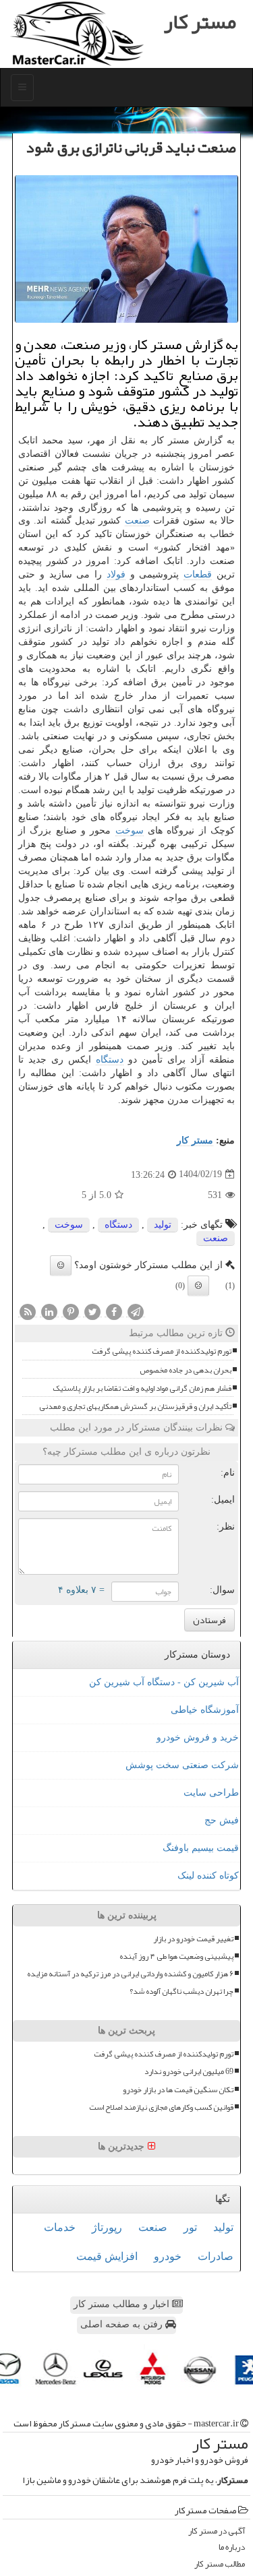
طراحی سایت (211, 1793)
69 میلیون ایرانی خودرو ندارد (189, 2072)
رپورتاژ (107, 2227)
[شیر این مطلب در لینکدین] (49, 1312)
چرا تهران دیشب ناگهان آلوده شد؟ (181, 1991)
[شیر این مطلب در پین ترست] (71, 1312)
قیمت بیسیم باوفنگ (201, 1848)
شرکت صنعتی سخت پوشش (182, 1765)
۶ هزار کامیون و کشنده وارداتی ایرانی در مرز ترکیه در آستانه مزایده (130, 1974)
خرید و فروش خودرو (198, 1737)
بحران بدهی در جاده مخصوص (186, 1370)
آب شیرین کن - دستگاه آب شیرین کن (164, 1682)
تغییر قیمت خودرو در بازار (193, 1939)
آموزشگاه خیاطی (205, 1710)
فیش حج (222, 1820)
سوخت (130, 830)
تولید (163, 1225)
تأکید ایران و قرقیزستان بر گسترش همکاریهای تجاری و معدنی (135, 1407)
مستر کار (200, 22)
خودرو (168, 2256)
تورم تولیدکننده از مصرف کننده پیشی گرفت (162, 1351)
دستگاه (110, 1060)
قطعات (198, 574)
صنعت (137, 521)
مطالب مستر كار (220, 2564)
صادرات (216, 2256)
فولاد (116, 574)
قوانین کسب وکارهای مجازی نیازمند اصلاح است (161, 2107)
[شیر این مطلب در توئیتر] (92, 1312)
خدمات (60, 2227)
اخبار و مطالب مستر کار (123, 2304)
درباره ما (232, 2547)
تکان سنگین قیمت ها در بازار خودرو (178, 2090)
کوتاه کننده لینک (208, 1876)
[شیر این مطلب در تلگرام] (136, 1312)
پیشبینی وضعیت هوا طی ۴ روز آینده (176, 1956)
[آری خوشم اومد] (61, 1265)
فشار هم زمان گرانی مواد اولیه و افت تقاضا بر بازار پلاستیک (142, 1388)
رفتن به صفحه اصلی (123, 2324)
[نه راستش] (198, 1286)
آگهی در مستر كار (217, 2531)
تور (190, 2227)
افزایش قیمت (107, 2256)
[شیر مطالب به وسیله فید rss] (28, 1312)
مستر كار (195, 1140)
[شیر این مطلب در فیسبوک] (114, 1312)
